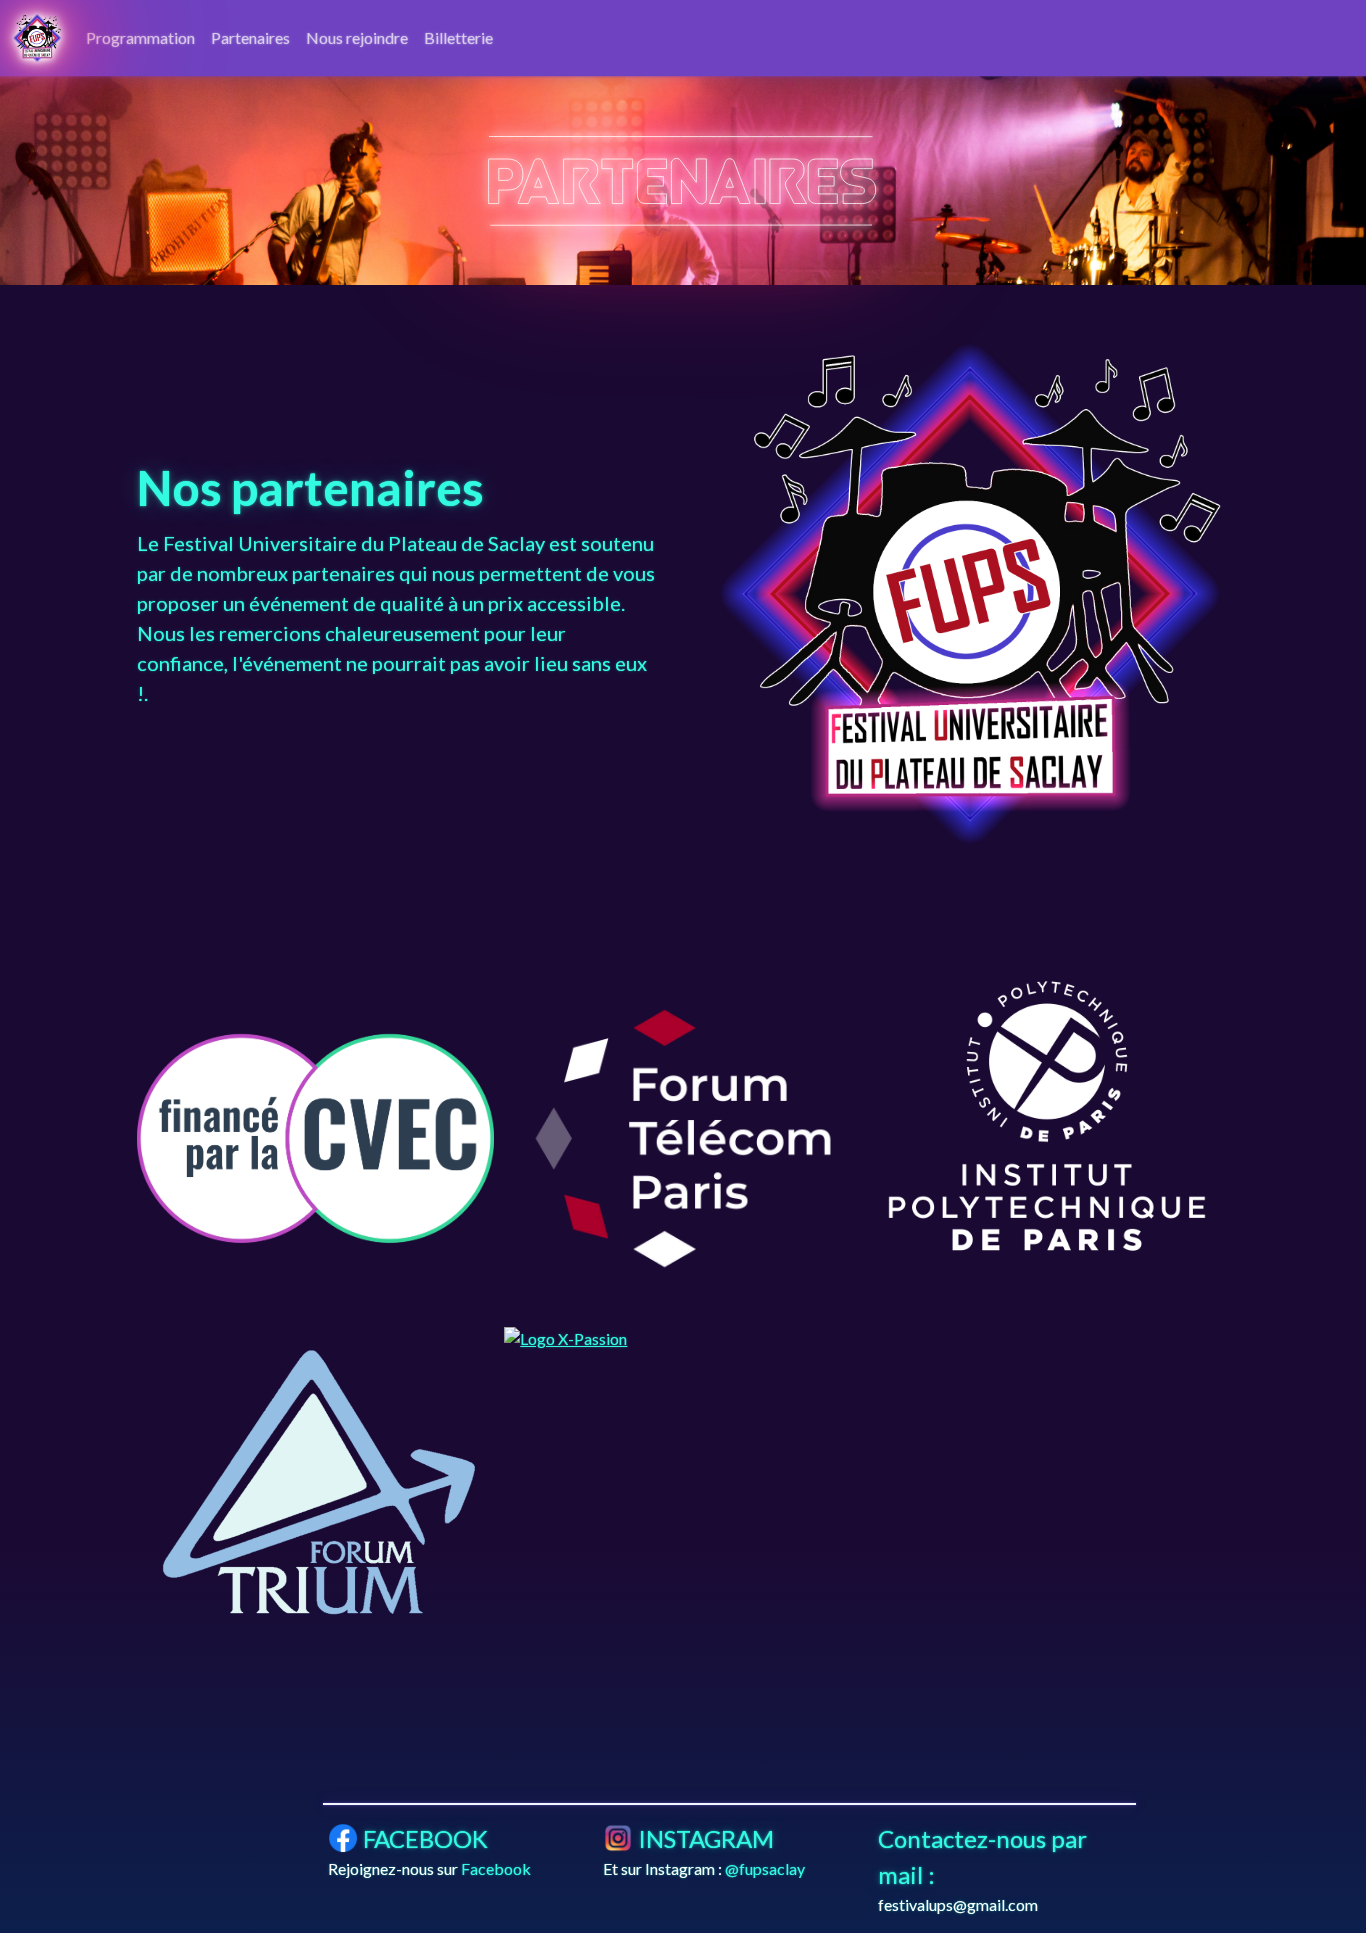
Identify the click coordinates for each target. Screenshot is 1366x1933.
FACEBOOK (425, 1838)
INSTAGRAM (706, 1838)
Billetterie (458, 37)
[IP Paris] (1050, 1116)
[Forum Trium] (315, 1487)
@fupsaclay (765, 1868)
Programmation (140, 37)
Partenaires (250, 37)
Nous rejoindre (357, 37)
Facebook (496, 1868)
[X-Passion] (682, 1339)
